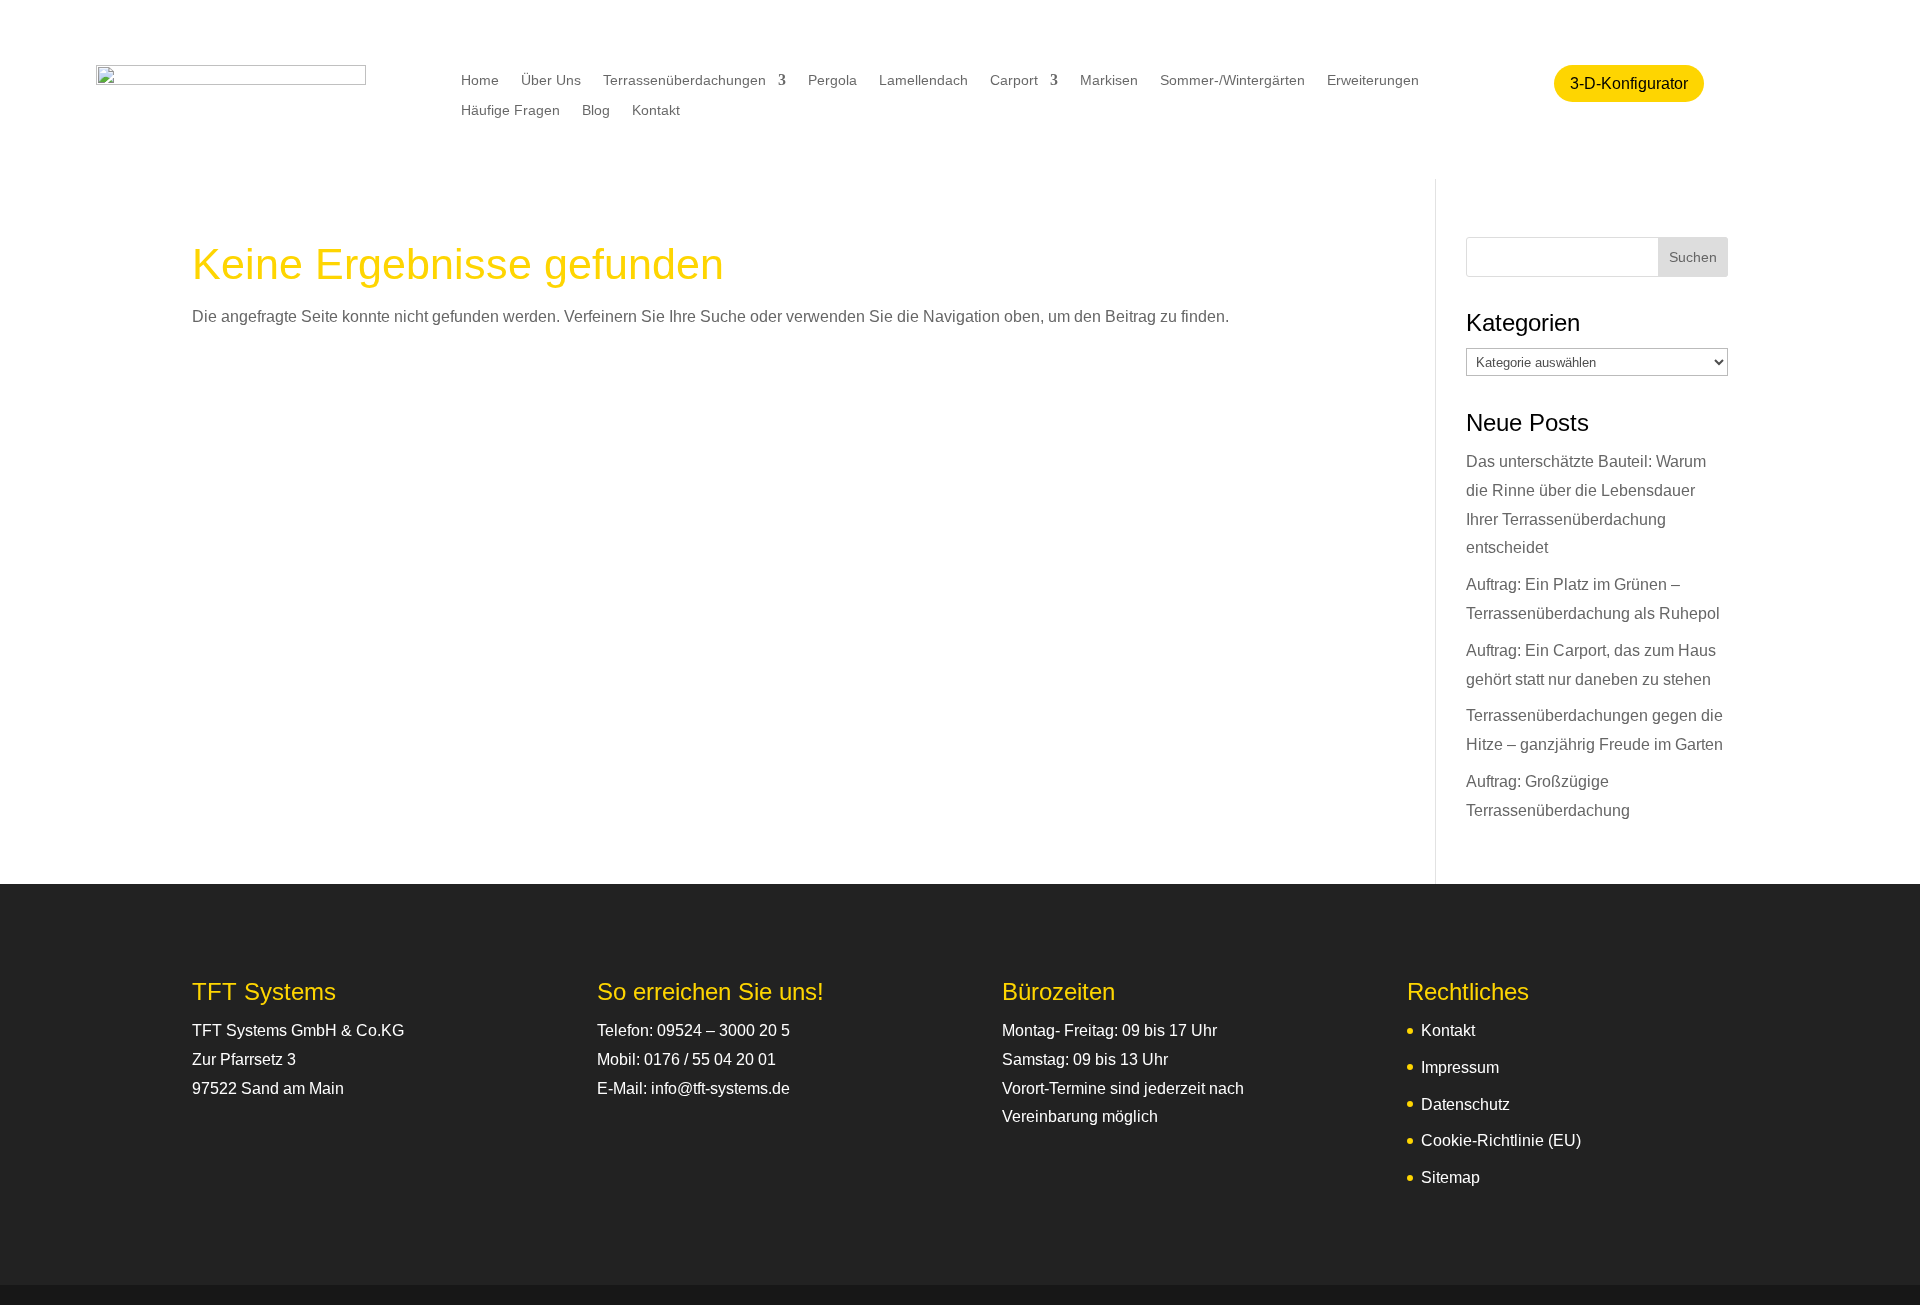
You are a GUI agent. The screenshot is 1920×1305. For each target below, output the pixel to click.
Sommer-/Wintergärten (1232, 80)
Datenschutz (1465, 1104)
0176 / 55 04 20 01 (710, 1059)
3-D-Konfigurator (1629, 83)
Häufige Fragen (510, 110)
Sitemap (1450, 1177)
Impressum (1460, 1067)
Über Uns (551, 80)
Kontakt (656, 110)
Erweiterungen (1373, 80)
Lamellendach (923, 80)
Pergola (832, 80)
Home (480, 80)
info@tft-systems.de (720, 1088)
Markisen (1109, 80)
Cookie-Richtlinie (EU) (1501, 1140)
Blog (596, 110)
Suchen (1693, 257)
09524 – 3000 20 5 (723, 1030)
